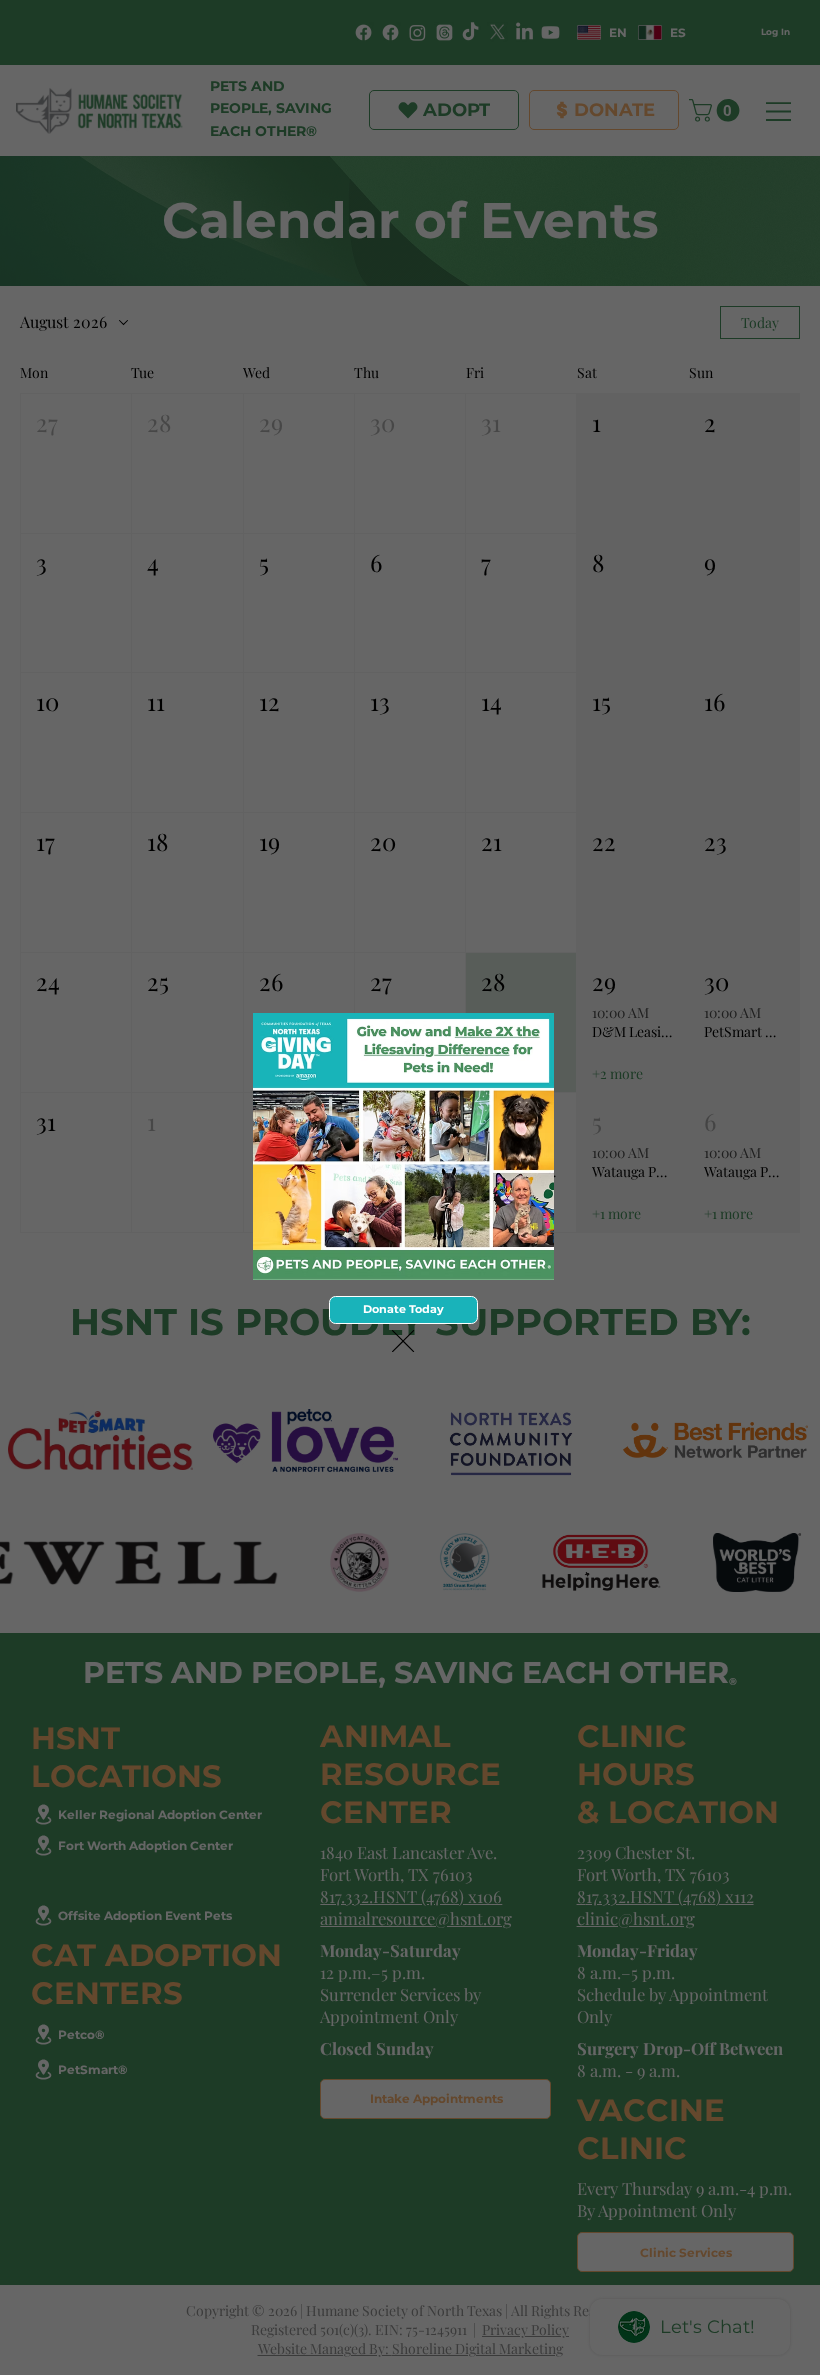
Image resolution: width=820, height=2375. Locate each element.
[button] (403, 1342)
